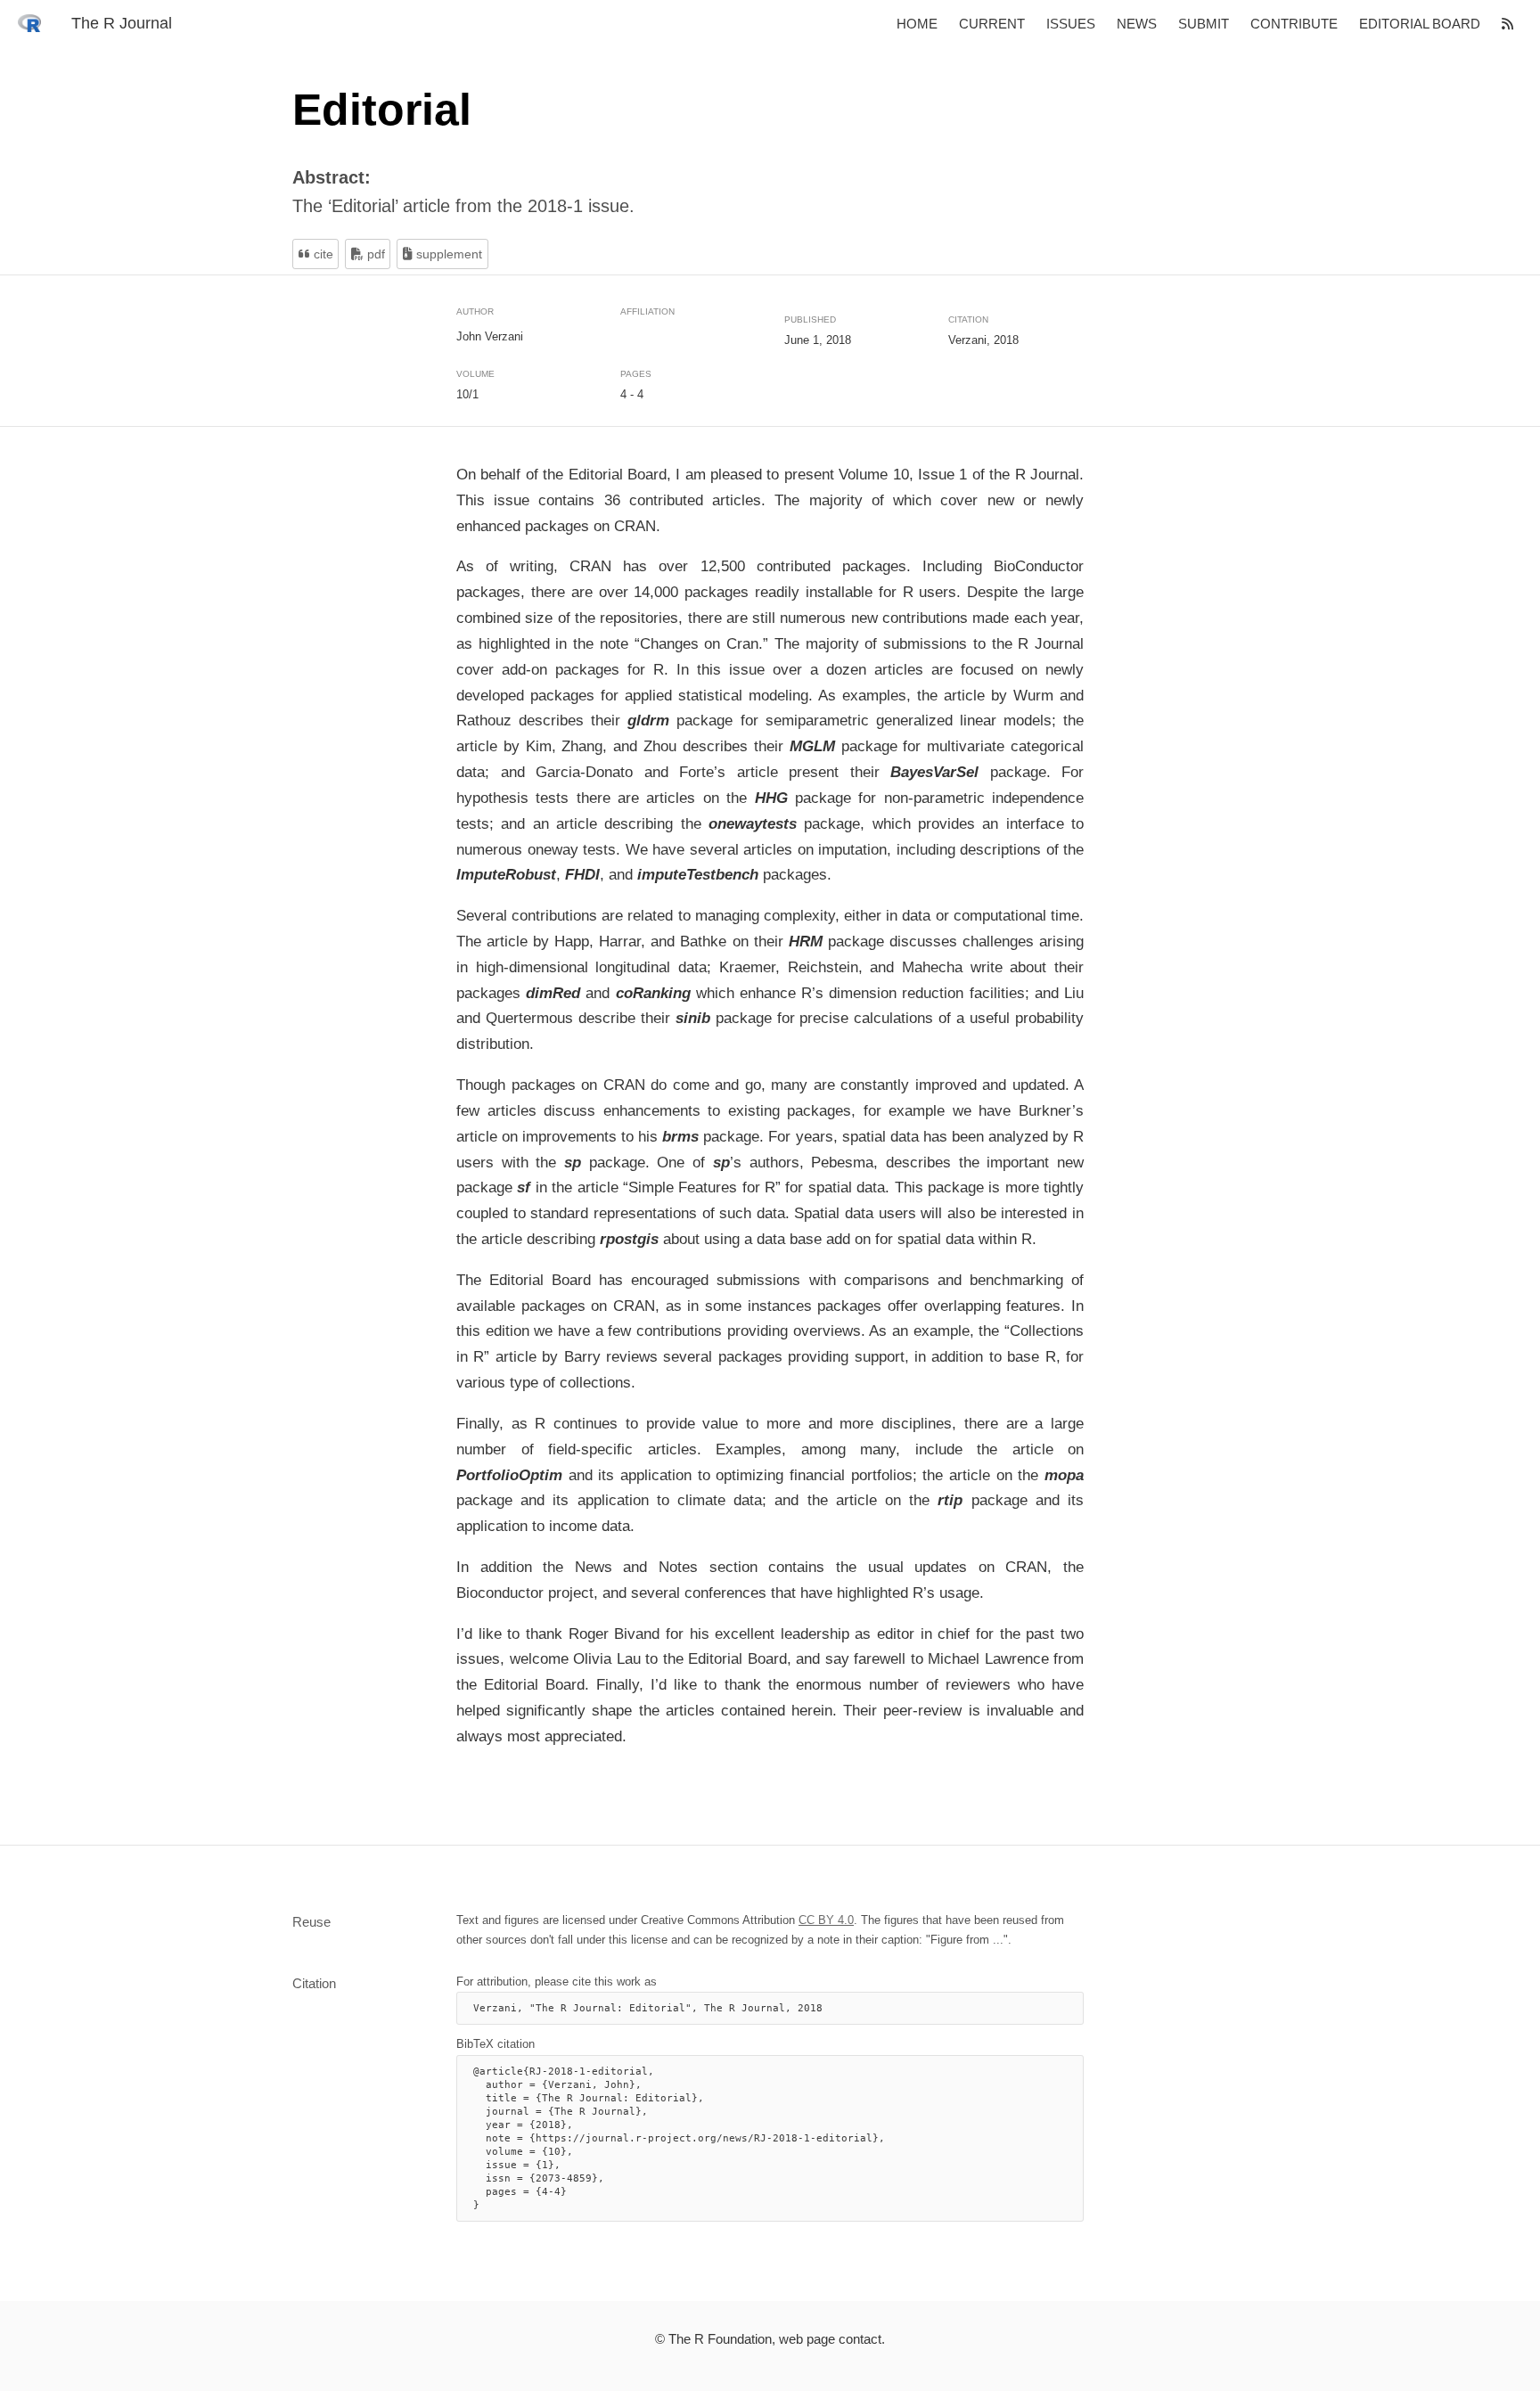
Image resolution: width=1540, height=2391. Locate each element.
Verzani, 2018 (983, 340)
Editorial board (1420, 24)
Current (992, 24)
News (1137, 24)
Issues (1071, 24)
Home (917, 24)
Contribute (1294, 24)
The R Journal (122, 23)
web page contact (830, 2339)
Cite (322, 254)
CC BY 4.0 (826, 1920)
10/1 (467, 394)
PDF (374, 254)
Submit (1204, 24)
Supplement (447, 254)
